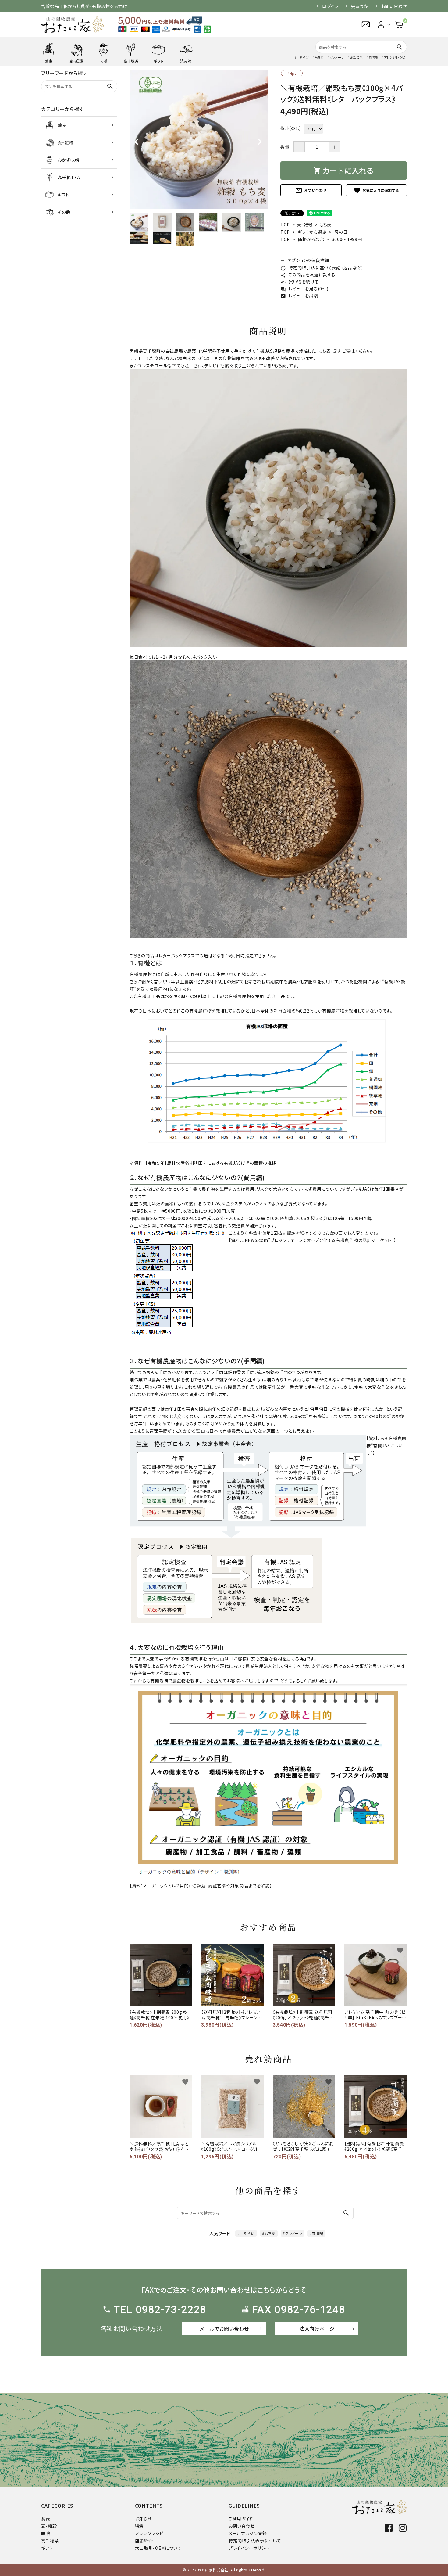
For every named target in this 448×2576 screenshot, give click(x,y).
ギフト (47, 2548)
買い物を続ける (300, 282)
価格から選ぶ (311, 239)
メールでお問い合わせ (224, 2329)
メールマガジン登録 (248, 2533)
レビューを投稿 (299, 296)
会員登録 (360, 6)
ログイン (330, 6)
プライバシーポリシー (249, 2548)
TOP (285, 225)
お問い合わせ (394, 6)
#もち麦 (318, 57)
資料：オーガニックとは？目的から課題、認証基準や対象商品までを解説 (201, 1886)
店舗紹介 (144, 2541)
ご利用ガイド (241, 2519)
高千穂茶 (50, 2541)
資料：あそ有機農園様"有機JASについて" (386, 1445)
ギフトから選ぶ (312, 232)
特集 (139, 2526)
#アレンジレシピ (393, 57)
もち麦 (326, 225)
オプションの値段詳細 (305, 260)
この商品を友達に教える (308, 275)
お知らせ (143, 2519)
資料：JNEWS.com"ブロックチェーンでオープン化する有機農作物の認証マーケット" (312, 1240)
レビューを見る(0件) (304, 289)
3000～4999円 (347, 239)
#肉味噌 (373, 57)
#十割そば (302, 57)
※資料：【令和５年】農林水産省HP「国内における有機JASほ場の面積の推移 (203, 1163)
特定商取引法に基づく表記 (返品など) (322, 268)
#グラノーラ (336, 57)
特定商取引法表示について (255, 2541)
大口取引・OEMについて (158, 2548)
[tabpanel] (199, 140)
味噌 (46, 2533)
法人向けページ (317, 2329)
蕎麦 (46, 2519)
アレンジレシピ (149, 2533)
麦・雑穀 (305, 225)
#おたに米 (355, 57)
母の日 (341, 232)
